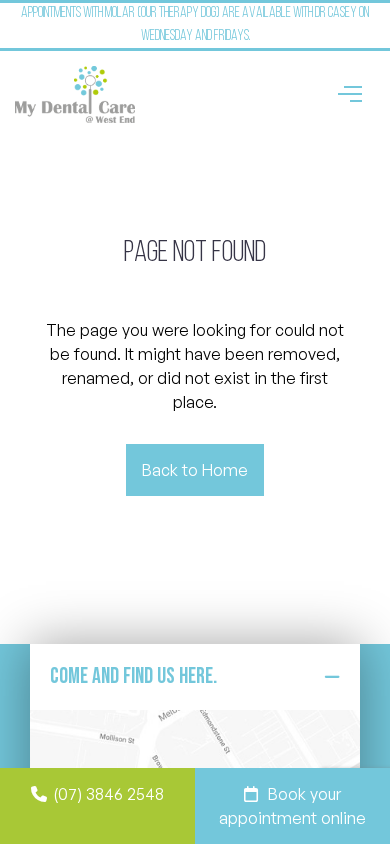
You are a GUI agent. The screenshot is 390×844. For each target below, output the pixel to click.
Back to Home (195, 470)
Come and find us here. (133, 676)
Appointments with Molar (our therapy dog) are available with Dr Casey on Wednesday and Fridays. (195, 25)
